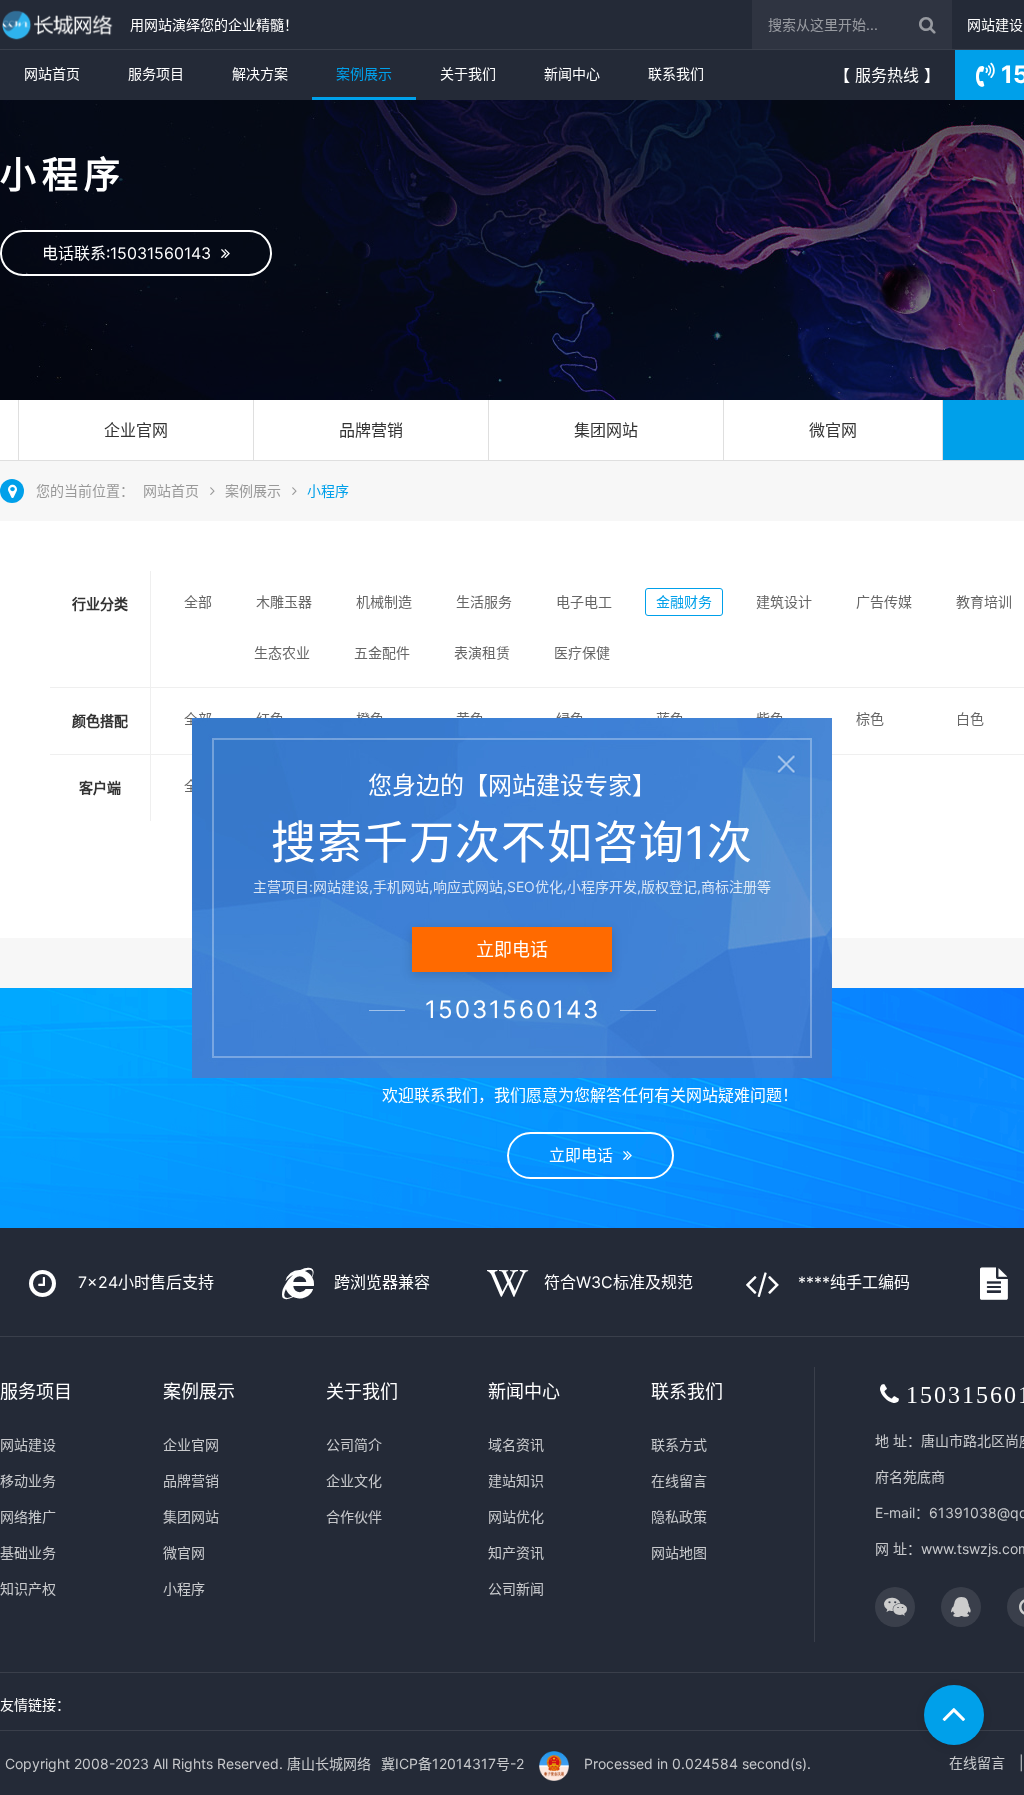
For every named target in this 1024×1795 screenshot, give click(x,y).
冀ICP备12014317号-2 (452, 1763)
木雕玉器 (284, 601)
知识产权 (28, 1588)
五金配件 (382, 652)
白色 (970, 718)
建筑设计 (784, 601)
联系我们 (676, 73)
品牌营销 (371, 430)
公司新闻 (516, 1588)
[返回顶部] (954, 1715)
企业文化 (354, 1480)
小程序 (328, 490)
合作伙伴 (354, 1516)
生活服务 (484, 601)
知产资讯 (516, 1552)
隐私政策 (679, 1516)
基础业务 (28, 1552)
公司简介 (354, 1444)
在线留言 (679, 1480)
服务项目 (156, 73)
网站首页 (52, 73)
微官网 (833, 430)
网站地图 (679, 1552)
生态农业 (282, 652)
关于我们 (468, 73)
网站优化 (516, 1516)
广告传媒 (884, 601)
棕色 (870, 718)
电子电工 (584, 601)
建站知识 (516, 1480)
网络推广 (28, 1516)
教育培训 (984, 601)
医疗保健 (582, 652)
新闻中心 (572, 73)
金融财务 (684, 601)
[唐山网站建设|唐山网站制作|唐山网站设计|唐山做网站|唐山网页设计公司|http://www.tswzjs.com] (60, 24)
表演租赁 (482, 652)
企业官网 (136, 430)
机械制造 (384, 601)
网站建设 (995, 24)
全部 (198, 601)
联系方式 (679, 1444)
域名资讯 (516, 1444)
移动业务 (28, 1480)
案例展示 (364, 73)
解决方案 (260, 73)
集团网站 (606, 430)
